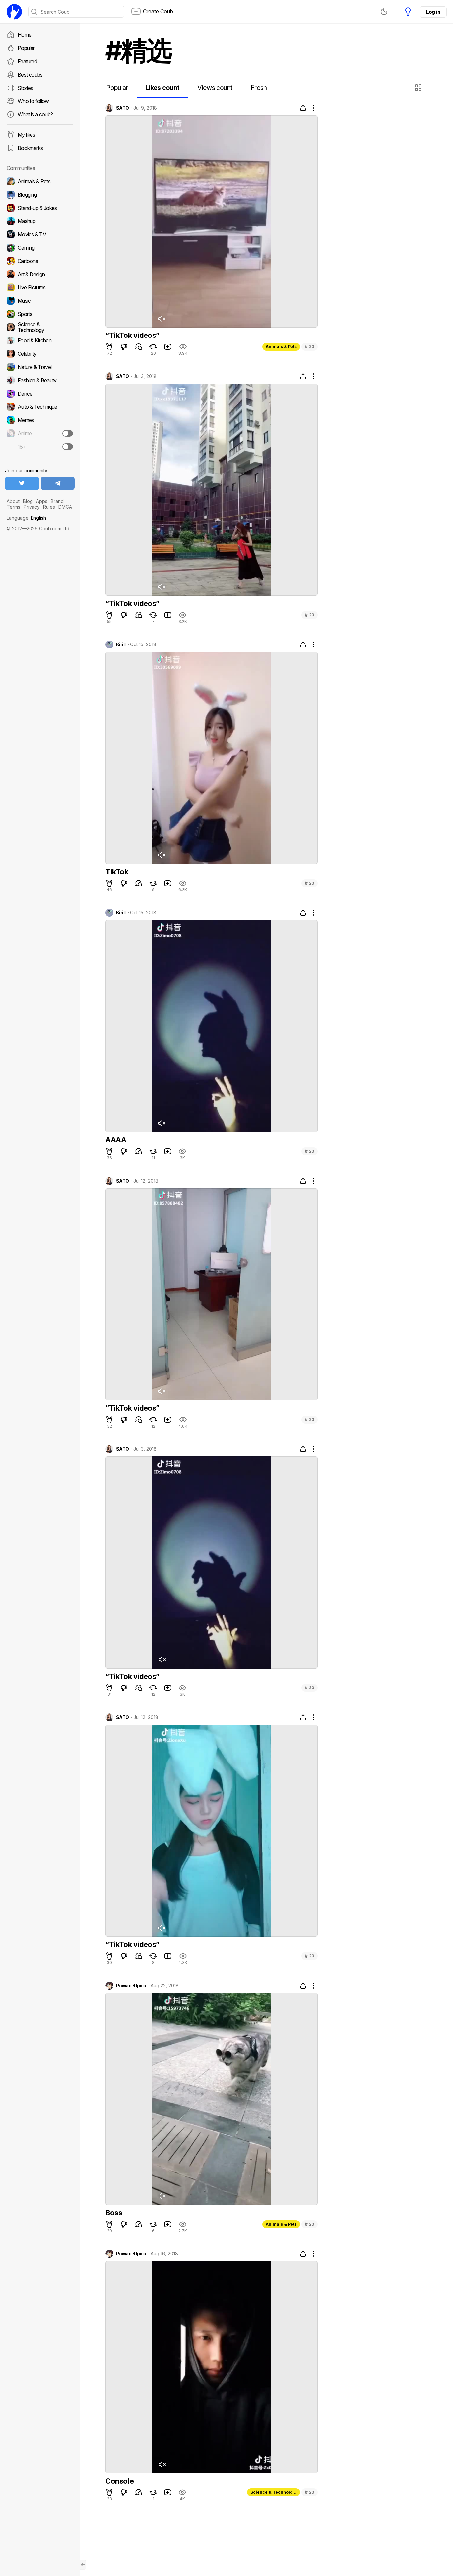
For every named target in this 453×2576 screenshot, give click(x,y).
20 (310, 347)
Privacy (32, 507)
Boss (114, 2213)
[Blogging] (40, 195)
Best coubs (30, 75)
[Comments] (139, 347)
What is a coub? (35, 114)
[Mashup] (40, 221)
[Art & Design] (40, 274)
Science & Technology (274, 2492)
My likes (26, 135)
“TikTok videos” (132, 335)
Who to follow (33, 101)
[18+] (68, 447)
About (13, 501)
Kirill (121, 644)
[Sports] (40, 314)
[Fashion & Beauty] (40, 380)
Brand (57, 501)
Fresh (259, 88)
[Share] (303, 108)
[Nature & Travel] (40, 367)
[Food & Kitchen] (40, 340)
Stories (25, 88)
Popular (26, 48)
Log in (433, 12)
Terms (13, 507)
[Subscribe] (68, 433)
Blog (28, 501)
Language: (26, 518)
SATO (123, 108)
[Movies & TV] (40, 234)
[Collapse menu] (83, 2565)
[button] (419, 88)
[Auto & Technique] (40, 407)
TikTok (117, 872)
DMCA (65, 507)
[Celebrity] (40, 354)
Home (24, 35)
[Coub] (14, 12)
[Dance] (40, 394)
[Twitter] (22, 483)
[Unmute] (162, 319)
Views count (215, 88)
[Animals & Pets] (40, 181)
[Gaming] (40, 248)
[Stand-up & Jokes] (40, 208)
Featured (27, 61)
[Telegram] (58, 483)
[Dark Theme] (384, 12)
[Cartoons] (40, 261)
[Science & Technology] (40, 327)
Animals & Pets (281, 347)
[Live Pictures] (40, 287)
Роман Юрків (131, 1986)
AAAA (116, 1140)
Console (120, 2481)
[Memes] (40, 420)
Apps (42, 501)
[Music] (40, 301)
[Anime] (40, 433)
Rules (49, 507)
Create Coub (158, 11)
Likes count (162, 88)
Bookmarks (30, 148)
